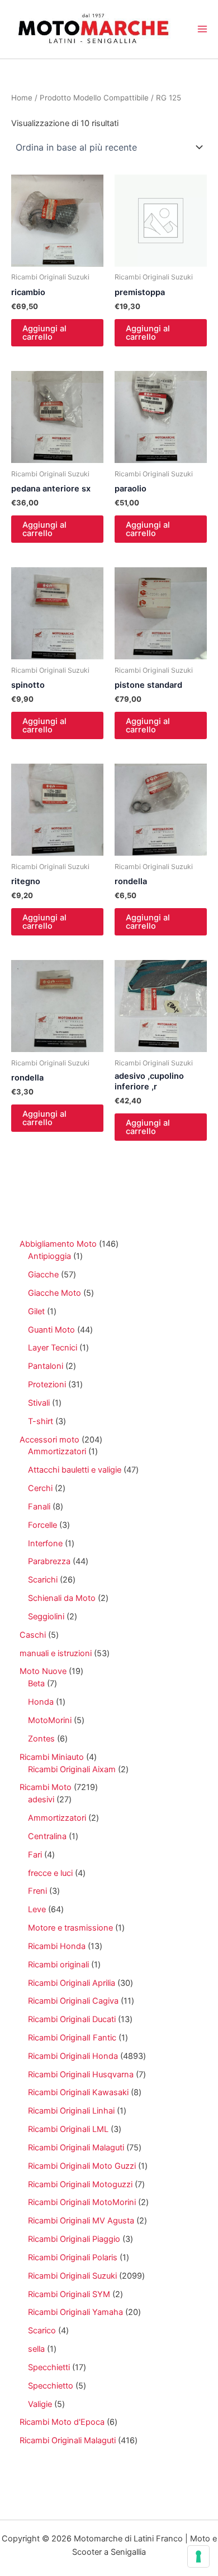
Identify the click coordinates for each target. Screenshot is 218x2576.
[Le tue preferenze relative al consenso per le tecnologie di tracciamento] (198, 2556)
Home (22, 98)
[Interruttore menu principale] (202, 29)
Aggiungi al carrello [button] (44, 333)
